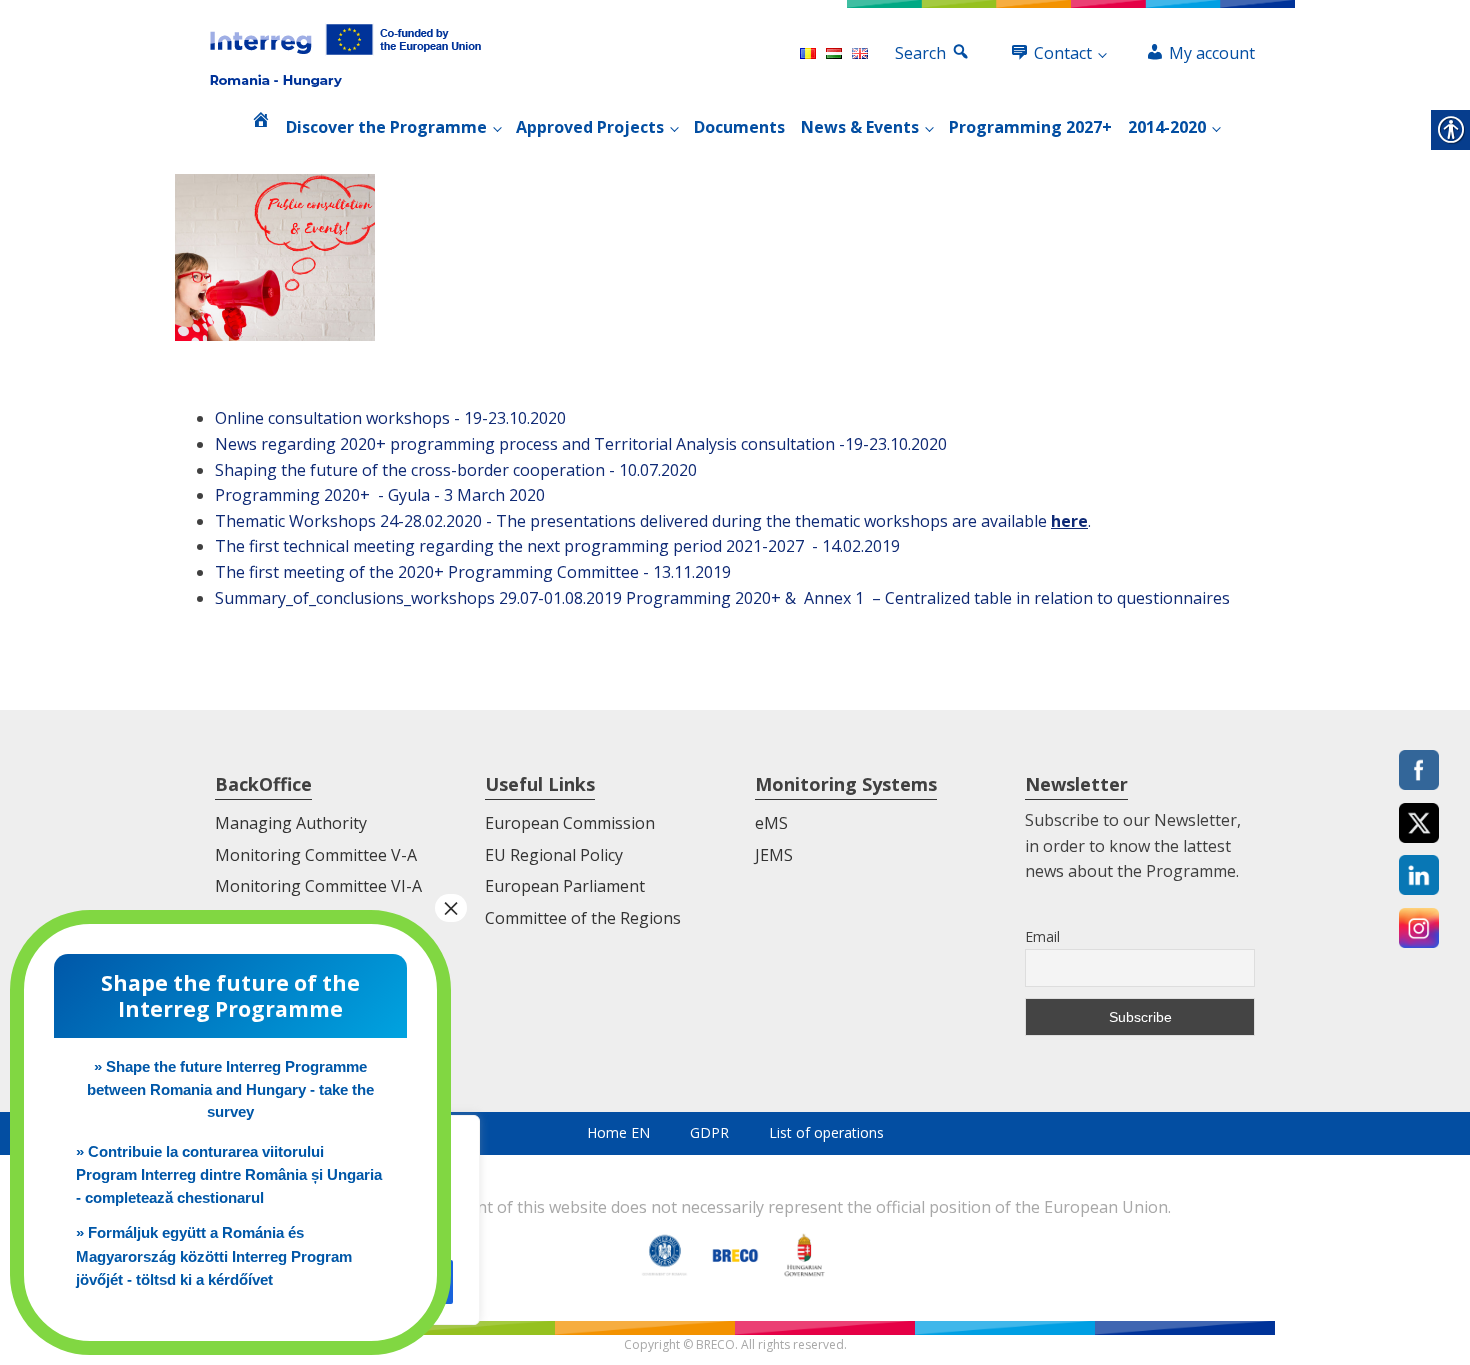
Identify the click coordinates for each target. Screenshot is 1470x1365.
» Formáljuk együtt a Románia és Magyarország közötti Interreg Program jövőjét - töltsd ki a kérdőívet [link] (214, 1256)
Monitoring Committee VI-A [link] (318, 886)
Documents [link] (739, 127)
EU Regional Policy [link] (554, 855)
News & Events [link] (860, 127)
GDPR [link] (709, 1132)
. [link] (1071, 521)
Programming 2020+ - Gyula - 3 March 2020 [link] (380, 495)
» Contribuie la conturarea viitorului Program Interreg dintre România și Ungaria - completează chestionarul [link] (229, 1175)
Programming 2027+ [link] (1030, 127)
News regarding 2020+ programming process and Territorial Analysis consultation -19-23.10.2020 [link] (581, 444)
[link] (345, 54)
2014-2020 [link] (1167, 127)
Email (1042, 936)
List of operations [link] (826, 1132)
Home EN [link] (618, 1132)
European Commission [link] (570, 823)
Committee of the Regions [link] (583, 918)
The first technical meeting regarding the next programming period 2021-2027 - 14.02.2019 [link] (557, 546)
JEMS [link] (774, 855)
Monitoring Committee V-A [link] (316, 855)
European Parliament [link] (565, 886)
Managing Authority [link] (291, 823)
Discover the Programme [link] (386, 127)
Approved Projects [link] (590, 127)
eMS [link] (771, 823)
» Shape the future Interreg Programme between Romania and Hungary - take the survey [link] (230, 1089)
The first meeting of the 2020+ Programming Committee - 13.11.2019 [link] (473, 572)
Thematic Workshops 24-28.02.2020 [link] (348, 521)
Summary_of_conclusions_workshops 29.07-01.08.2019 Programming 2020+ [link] (498, 598)
